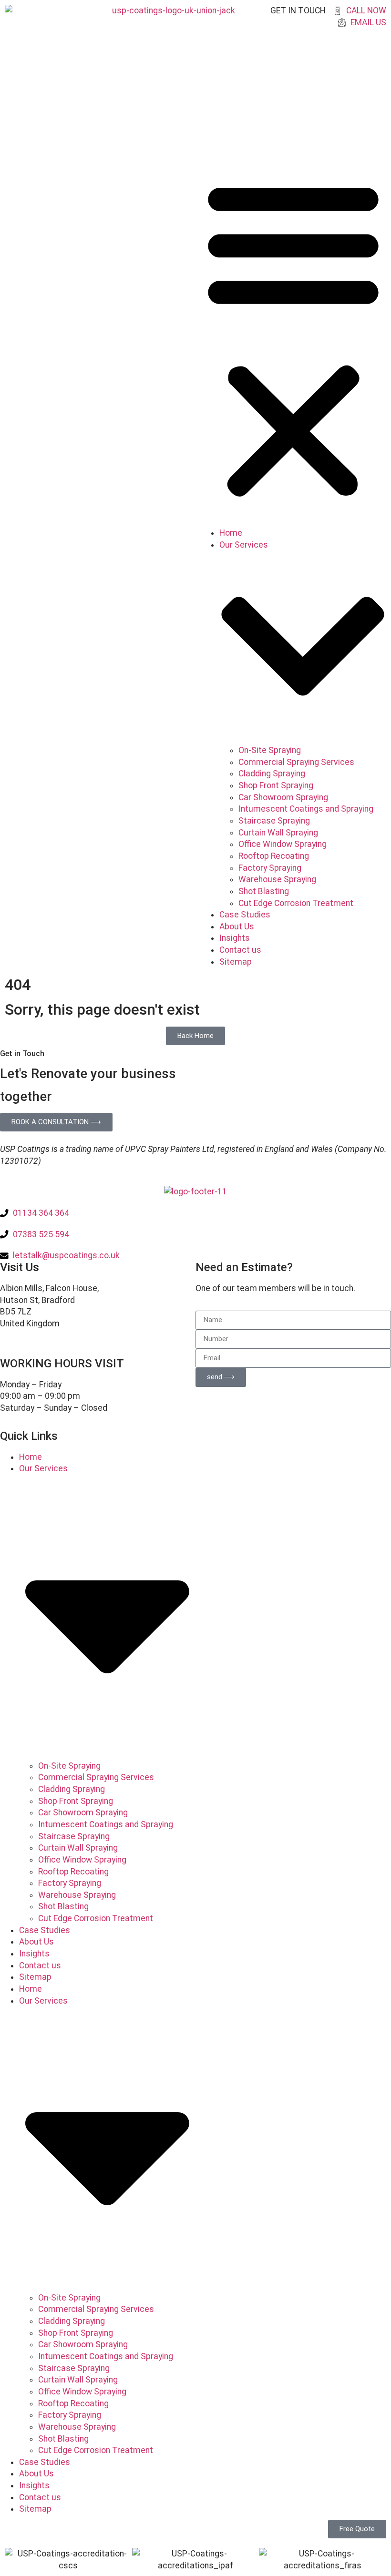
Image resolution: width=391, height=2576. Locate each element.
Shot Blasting (264, 891)
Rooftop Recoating (274, 856)
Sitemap (236, 962)
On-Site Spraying (270, 750)
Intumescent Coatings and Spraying (306, 809)
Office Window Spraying (283, 844)
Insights (235, 938)
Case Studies (245, 915)
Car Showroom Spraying (283, 797)
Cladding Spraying (272, 774)
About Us (237, 927)
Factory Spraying (270, 868)
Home (231, 533)
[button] (293, 338)
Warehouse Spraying (277, 879)
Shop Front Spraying (276, 785)
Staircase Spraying (274, 821)
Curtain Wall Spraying (278, 833)
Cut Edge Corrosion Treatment (296, 903)
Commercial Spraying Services (296, 762)
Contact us (240, 950)
